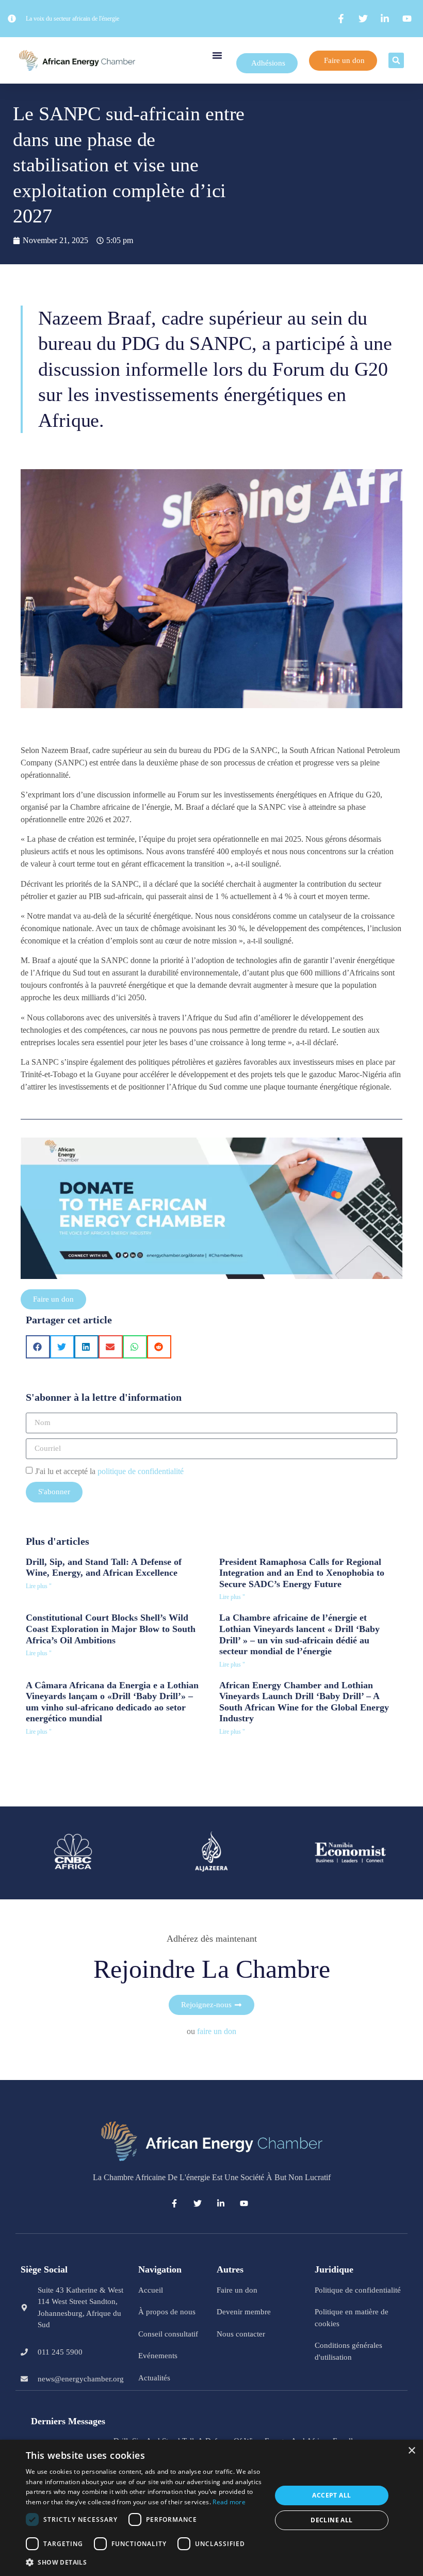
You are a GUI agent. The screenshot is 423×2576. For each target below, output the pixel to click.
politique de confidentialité (141, 1471)
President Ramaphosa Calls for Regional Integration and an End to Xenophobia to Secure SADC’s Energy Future (302, 1573)
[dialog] (211, 2508)
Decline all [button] (331, 2520)
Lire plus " (39, 1586)
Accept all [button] (331, 2495)
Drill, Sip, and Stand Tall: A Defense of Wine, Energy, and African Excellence (104, 1567)
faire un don (217, 2031)
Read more (229, 2502)
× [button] (411, 2451)
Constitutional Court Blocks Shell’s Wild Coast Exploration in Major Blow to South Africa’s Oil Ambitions (111, 1629)
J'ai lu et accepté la (109, 1471)
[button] (217, 55)
